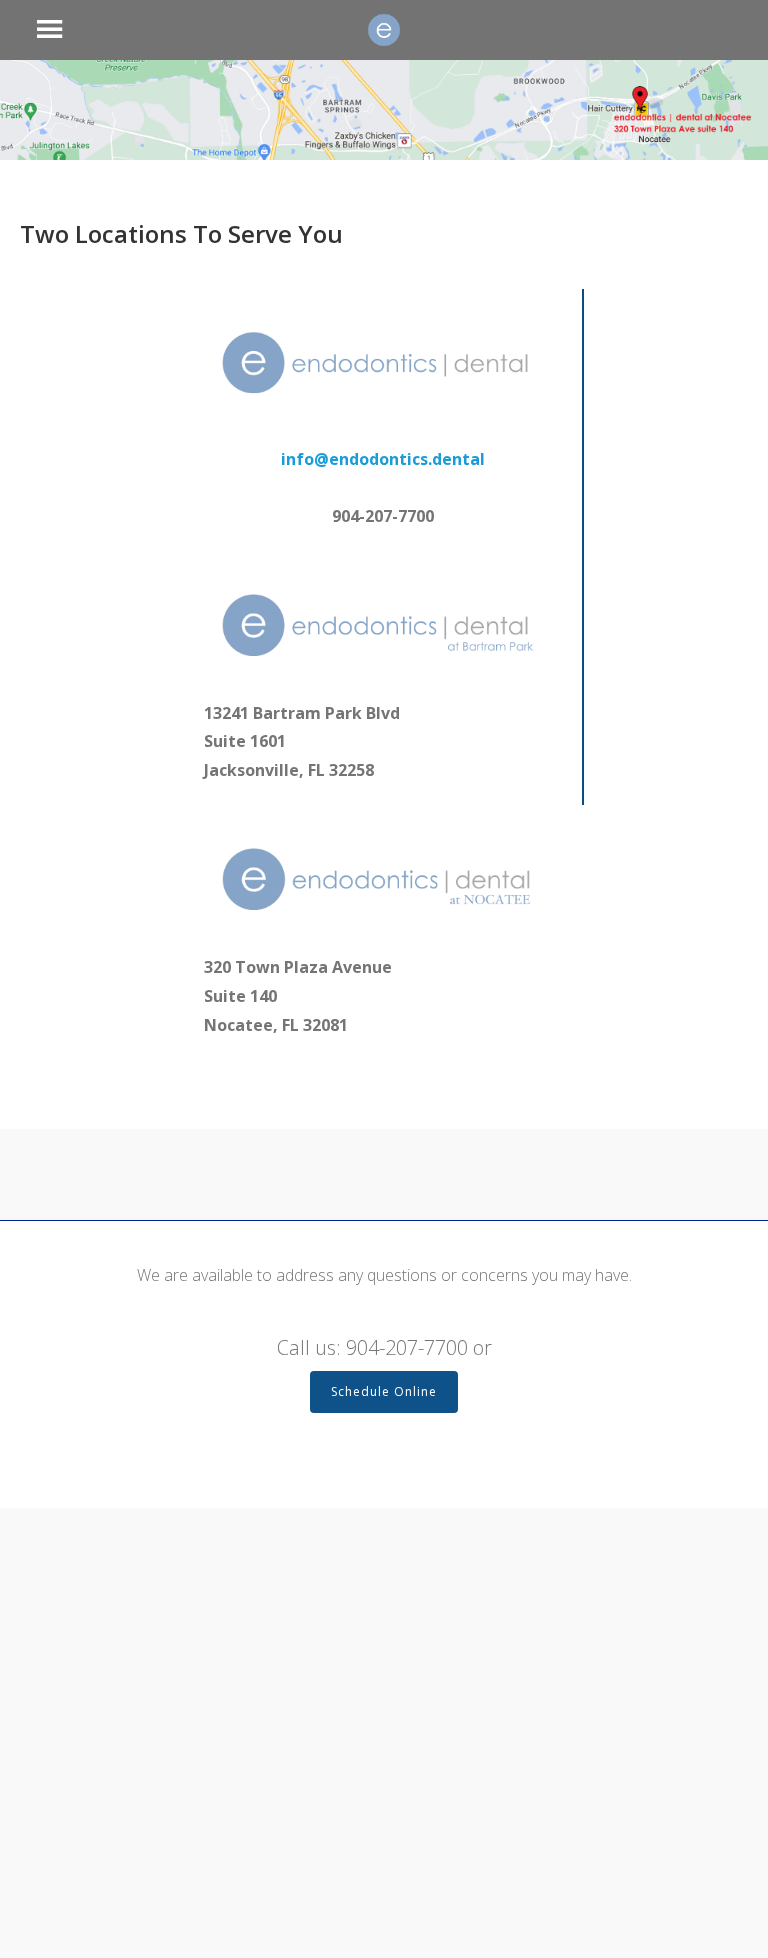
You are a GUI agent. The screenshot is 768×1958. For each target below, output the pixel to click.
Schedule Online (384, 1391)
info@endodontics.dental (383, 459)
